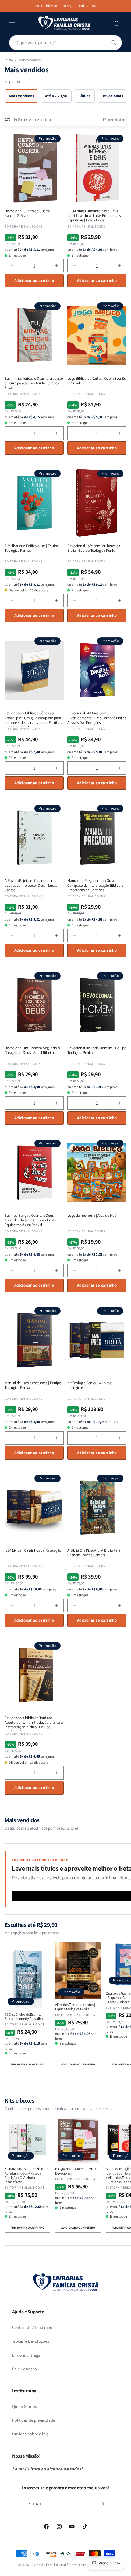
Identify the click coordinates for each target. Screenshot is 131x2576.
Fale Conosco (25, 2369)
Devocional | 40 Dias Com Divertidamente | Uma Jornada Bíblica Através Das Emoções (97, 718)
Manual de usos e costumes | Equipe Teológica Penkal (33, 1385)
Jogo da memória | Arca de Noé (92, 1215)
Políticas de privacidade (34, 2420)
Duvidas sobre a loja (31, 2434)
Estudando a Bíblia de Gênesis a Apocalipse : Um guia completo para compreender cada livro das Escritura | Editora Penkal (33, 718)
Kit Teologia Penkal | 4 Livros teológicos (89, 1385)
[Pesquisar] (114, 43)
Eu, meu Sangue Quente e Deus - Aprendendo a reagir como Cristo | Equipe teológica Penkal (31, 1220)
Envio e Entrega (26, 2355)
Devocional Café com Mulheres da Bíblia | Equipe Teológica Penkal (94, 548)
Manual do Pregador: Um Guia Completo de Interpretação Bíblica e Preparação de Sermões (95, 885)
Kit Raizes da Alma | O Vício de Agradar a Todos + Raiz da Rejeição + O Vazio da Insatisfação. (26, 2175)
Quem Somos (25, 2406)
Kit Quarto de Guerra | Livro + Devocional (76, 2171)
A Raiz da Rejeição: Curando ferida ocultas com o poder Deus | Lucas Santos (31, 885)
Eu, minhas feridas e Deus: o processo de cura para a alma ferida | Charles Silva (34, 383)
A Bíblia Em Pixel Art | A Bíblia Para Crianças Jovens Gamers (94, 1553)
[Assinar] (102, 2504)
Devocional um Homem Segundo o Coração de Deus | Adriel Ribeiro (32, 1050)
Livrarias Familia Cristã (50, 2565)
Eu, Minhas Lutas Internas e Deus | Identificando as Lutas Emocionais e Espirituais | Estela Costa (95, 216)
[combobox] (65, 43)
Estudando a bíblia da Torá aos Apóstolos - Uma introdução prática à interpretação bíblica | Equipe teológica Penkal (34, 1722)
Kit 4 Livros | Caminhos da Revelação (33, 1550)
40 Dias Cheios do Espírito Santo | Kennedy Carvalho (24, 2017)
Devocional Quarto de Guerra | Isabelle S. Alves (28, 213)
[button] (12, 23)
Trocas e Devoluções (31, 2341)
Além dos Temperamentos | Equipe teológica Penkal (75, 2007)
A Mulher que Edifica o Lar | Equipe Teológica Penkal (32, 548)
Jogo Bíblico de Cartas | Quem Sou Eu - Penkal (97, 381)
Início (9, 60)
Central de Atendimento (34, 2327)
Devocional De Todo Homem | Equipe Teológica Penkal (97, 1050)
